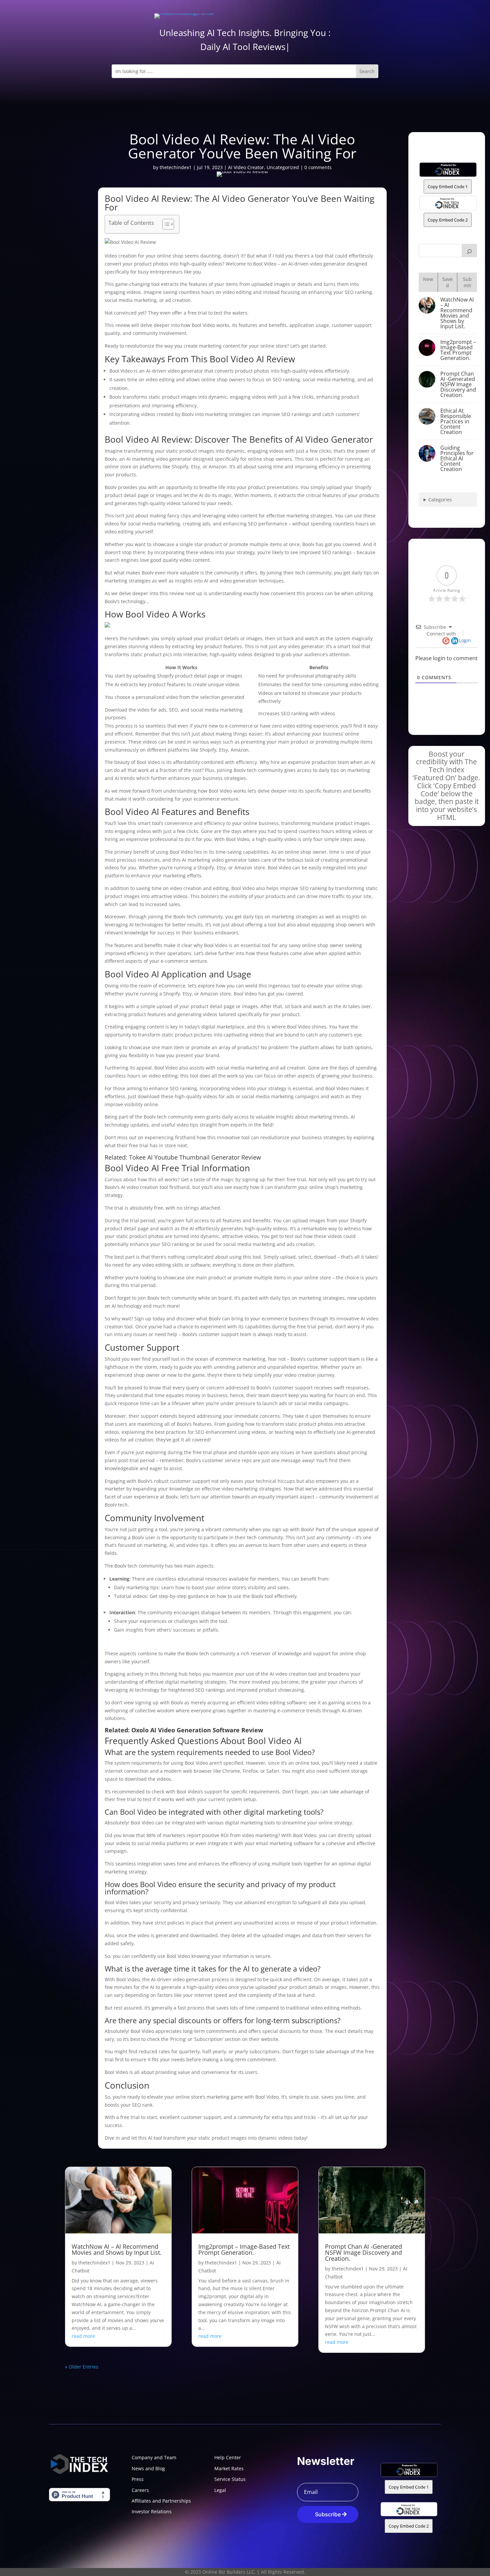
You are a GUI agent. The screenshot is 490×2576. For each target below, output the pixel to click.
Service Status (230, 2479)
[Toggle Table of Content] (165, 224)
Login (465, 640)
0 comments (318, 167)
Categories (440, 500)
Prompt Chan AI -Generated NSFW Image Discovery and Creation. (458, 384)
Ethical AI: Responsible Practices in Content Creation (456, 421)
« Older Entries (82, 2367)
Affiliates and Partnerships (161, 2501)
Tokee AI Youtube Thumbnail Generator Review (195, 1157)
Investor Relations (152, 2511)
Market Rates (229, 2468)
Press (138, 2479)
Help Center (228, 2457)
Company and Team (154, 2457)
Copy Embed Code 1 (448, 186)
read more (83, 2336)
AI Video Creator (246, 167)
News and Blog (148, 2468)
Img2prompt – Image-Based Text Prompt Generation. (458, 350)
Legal (220, 2490)
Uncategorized (283, 167)
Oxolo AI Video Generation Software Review (197, 1730)
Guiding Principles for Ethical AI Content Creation (457, 458)
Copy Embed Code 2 (448, 220)
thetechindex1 (176, 167)
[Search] (469, 251)
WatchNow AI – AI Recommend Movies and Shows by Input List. (457, 313)
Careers (140, 2490)
